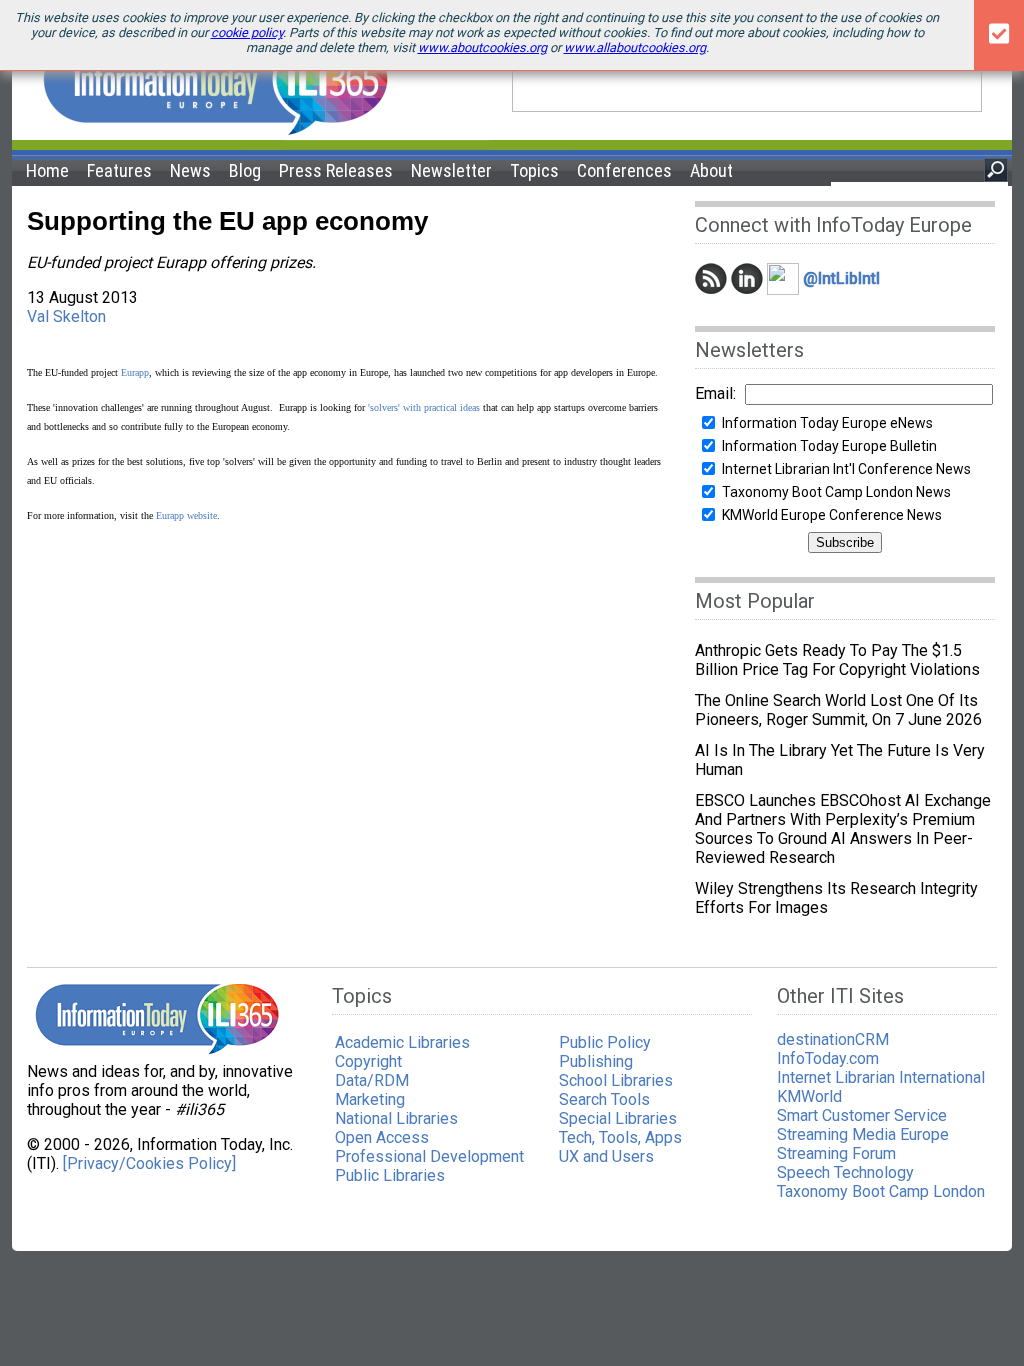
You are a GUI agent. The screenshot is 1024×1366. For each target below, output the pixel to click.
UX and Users (606, 1156)
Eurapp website (186, 515)
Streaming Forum (836, 1153)
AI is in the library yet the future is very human (840, 760)
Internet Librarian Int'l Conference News (846, 469)
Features (119, 170)
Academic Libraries (402, 1042)
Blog (245, 170)
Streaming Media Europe (863, 1134)
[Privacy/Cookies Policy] (149, 1163)
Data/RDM (372, 1080)
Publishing (596, 1061)
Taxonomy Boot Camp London (881, 1191)
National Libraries (396, 1118)
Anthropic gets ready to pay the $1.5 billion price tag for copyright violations (837, 660)
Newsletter (451, 170)
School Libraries (616, 1080)
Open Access (382, 1137)
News (190, 170)
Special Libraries (618, 1118)
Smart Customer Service (862, 1115)
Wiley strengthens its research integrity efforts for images (836, 898)
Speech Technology (845, 1172)
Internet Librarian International (881, 1077)
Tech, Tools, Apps (620, 1137)
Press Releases (336, 170)
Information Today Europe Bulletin (829, 446)
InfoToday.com (828, 1058)
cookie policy (247, 32)
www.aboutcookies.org (482, 47)
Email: (715, 393)
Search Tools (604, 1099)
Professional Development (429, 1156)
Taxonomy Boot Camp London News (836, 492)
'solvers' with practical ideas (425, 407)
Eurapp (135, 372)
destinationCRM (833, 1039)
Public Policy (605, 1042)
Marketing (370, 1099)
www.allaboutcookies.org (635, 47)
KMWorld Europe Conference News (832, 515)
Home (47, 170)
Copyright (368, 1061)
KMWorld (809, 1096)
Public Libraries (390, 1175)
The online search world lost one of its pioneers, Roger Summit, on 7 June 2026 (838, 710)
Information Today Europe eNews (827, 423)
